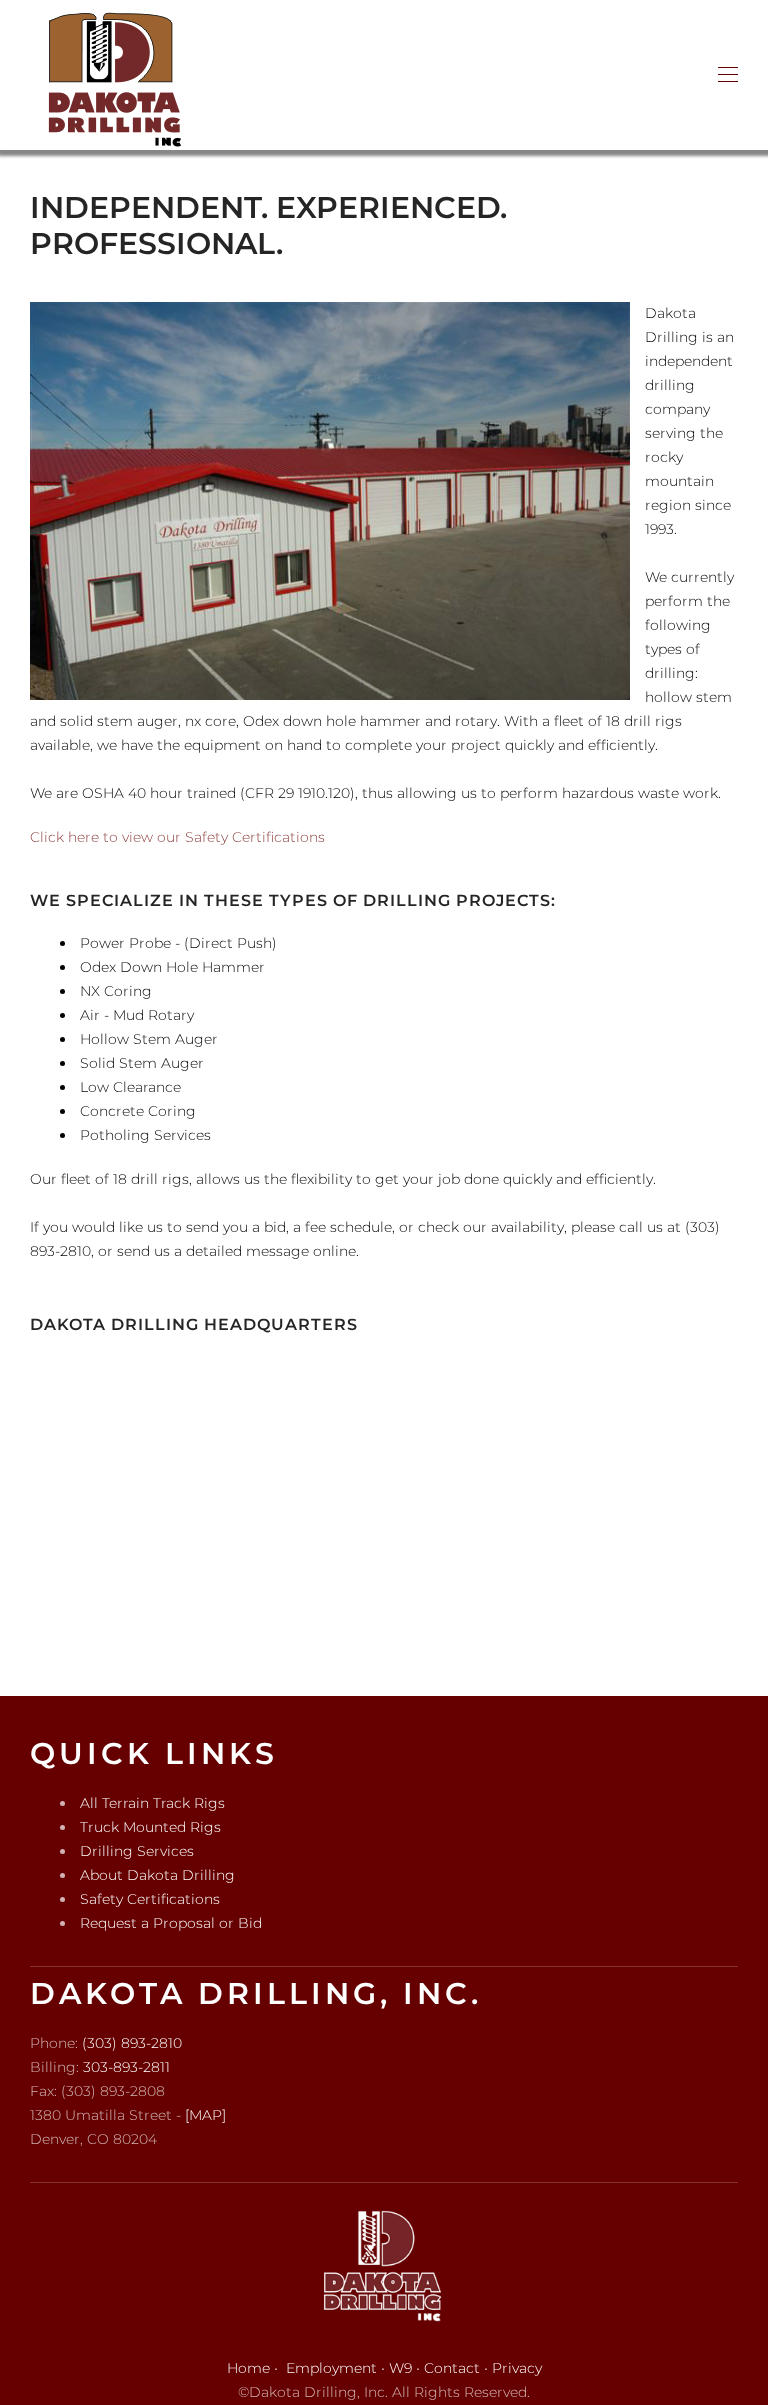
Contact (452, 2368)
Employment (331, 2368)
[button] (728, 75)
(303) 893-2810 (132, 2043)
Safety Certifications (150, 1899)
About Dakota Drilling (157, 1875)
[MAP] (205, 2115)
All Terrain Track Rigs (152, 1803)
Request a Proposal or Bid (171, 1923)
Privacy (517, 2368)
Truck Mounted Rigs (150, 1827)
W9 (400, 2368)
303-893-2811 (126, 2067)
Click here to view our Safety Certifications (177, 837)
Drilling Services (137, 1851)
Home (248, 2368)
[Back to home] (115, 75)
